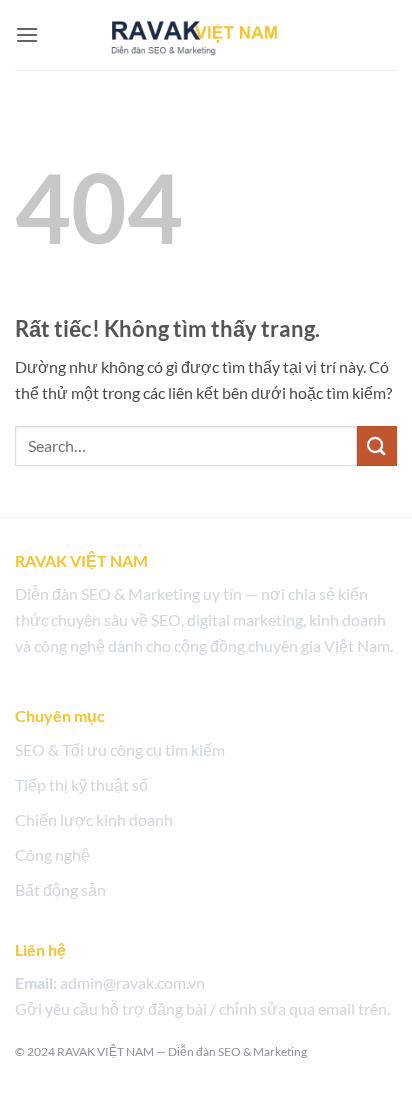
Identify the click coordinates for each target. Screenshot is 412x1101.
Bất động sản (60, 889)
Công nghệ (52, 854)
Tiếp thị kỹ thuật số (81, 784)
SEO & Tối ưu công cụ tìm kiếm (120, 749)
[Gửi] (377, 445)
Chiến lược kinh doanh (94, 819)
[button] (27, 34)
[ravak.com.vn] (206, 34)
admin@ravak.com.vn (132, 982)
